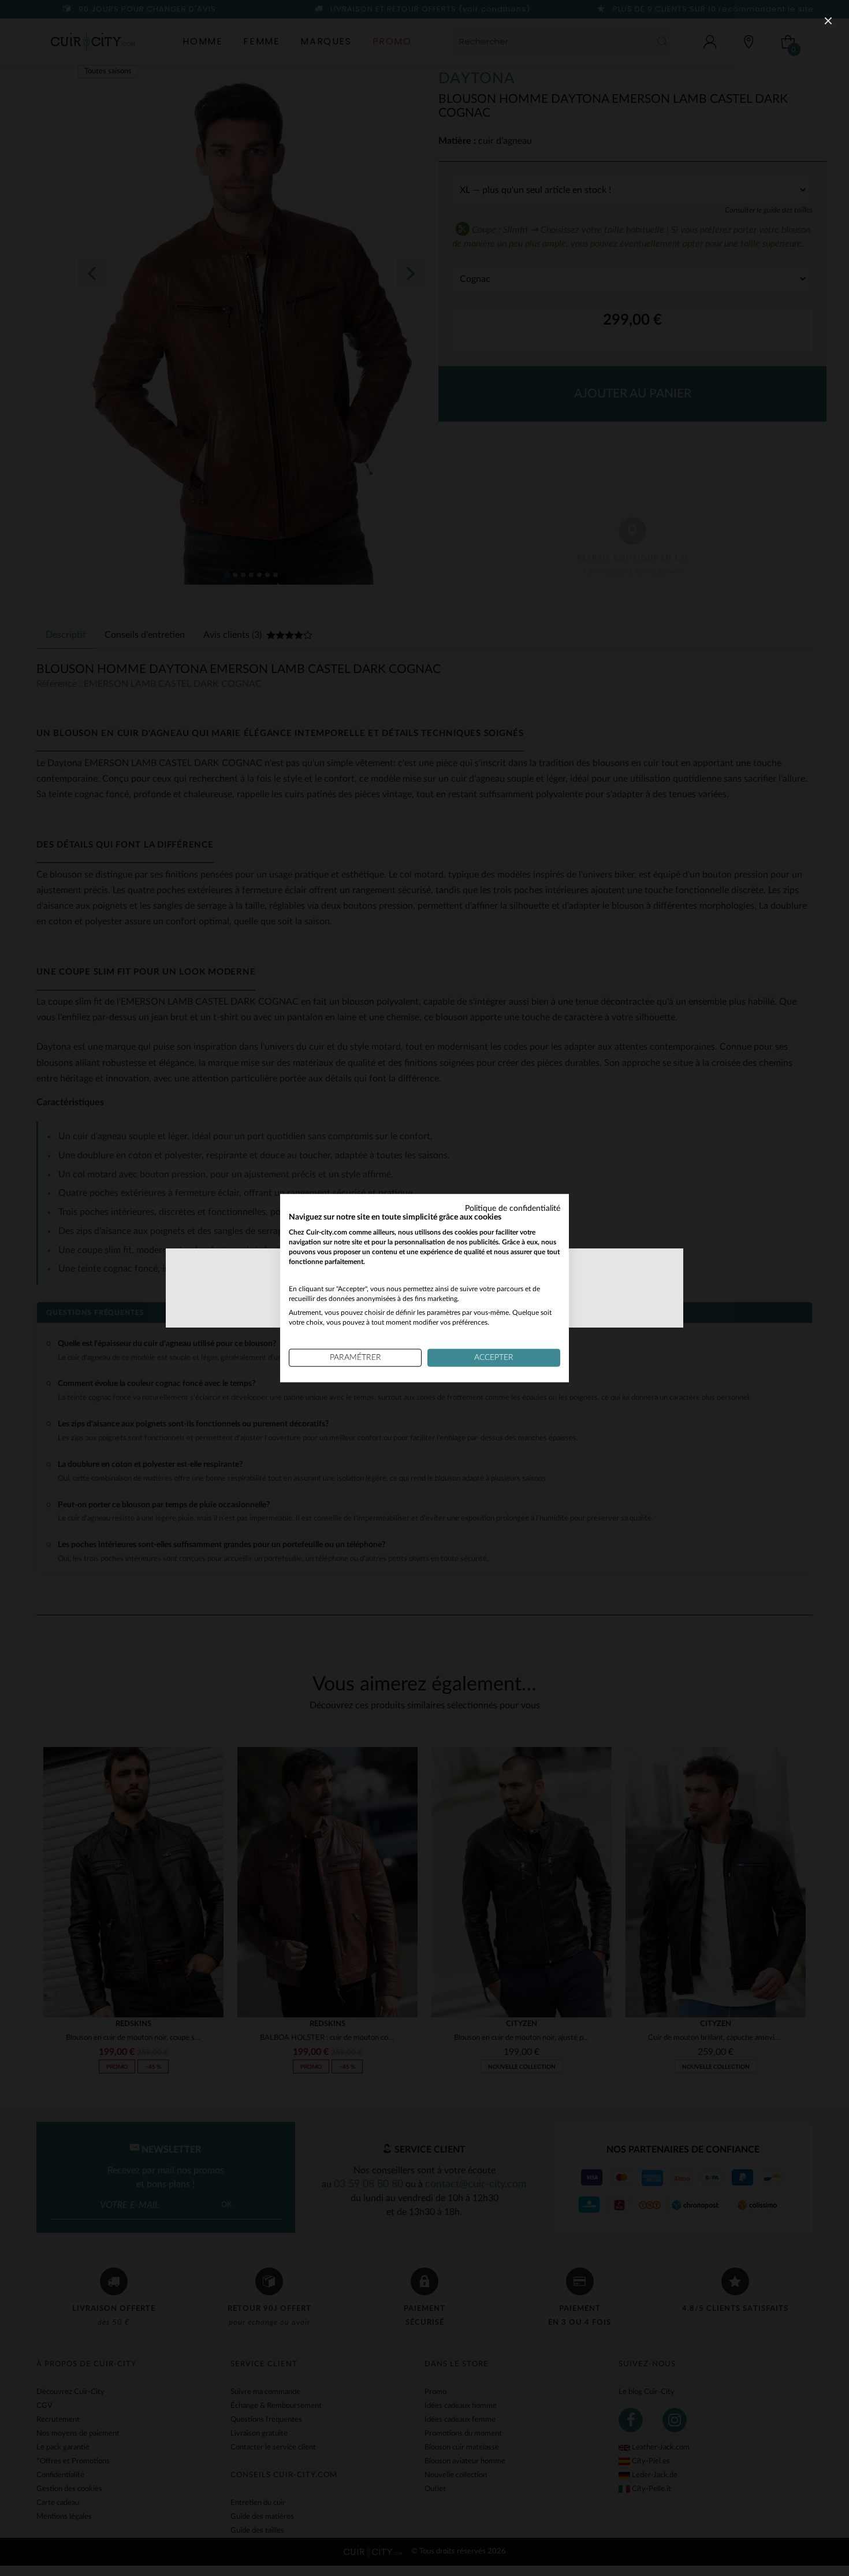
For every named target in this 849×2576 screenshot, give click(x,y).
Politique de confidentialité (513, 1208)
